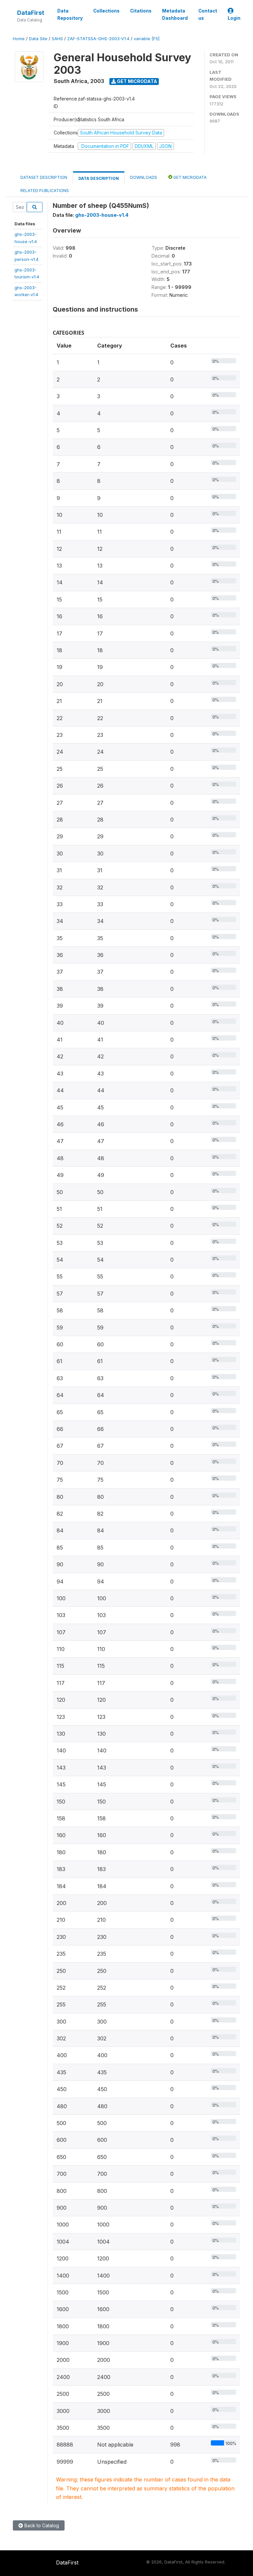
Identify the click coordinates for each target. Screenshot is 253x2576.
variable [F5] (147, 39)
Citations (141, 11)
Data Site (38, 39)
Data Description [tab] (99, 178)
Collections (106, 11)
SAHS (57, 39)
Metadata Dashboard (175, 14)
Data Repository (70, 14)
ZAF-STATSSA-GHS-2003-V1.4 (98, 39)
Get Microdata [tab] (189, 177)
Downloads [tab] (144, 177)
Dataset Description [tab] (44, 177)
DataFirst (31, 13)
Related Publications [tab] (45, 191)
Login (234, 18)
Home (19, 39)
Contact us (208, 14)
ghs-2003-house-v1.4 (102, 215)
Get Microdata (137, 81)
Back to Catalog (41, 2525)
